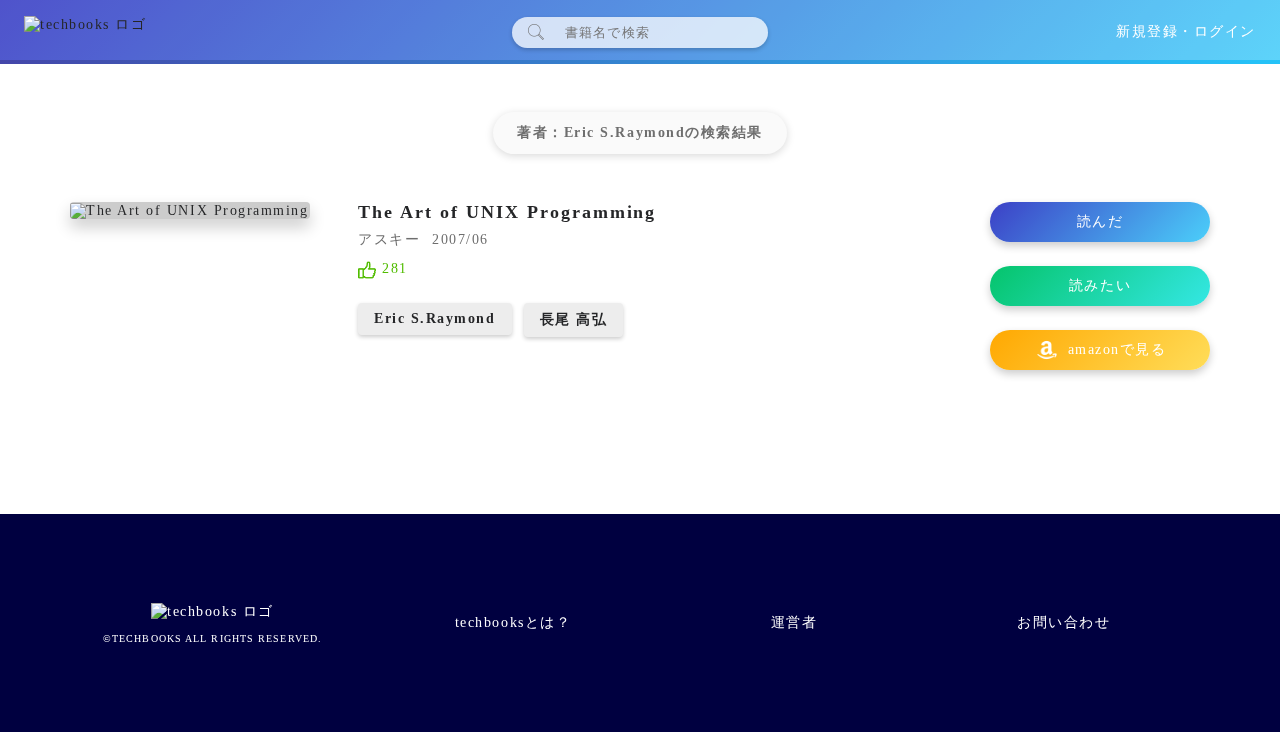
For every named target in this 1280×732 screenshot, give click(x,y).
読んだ (1100, 221)
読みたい (1100, 285)
